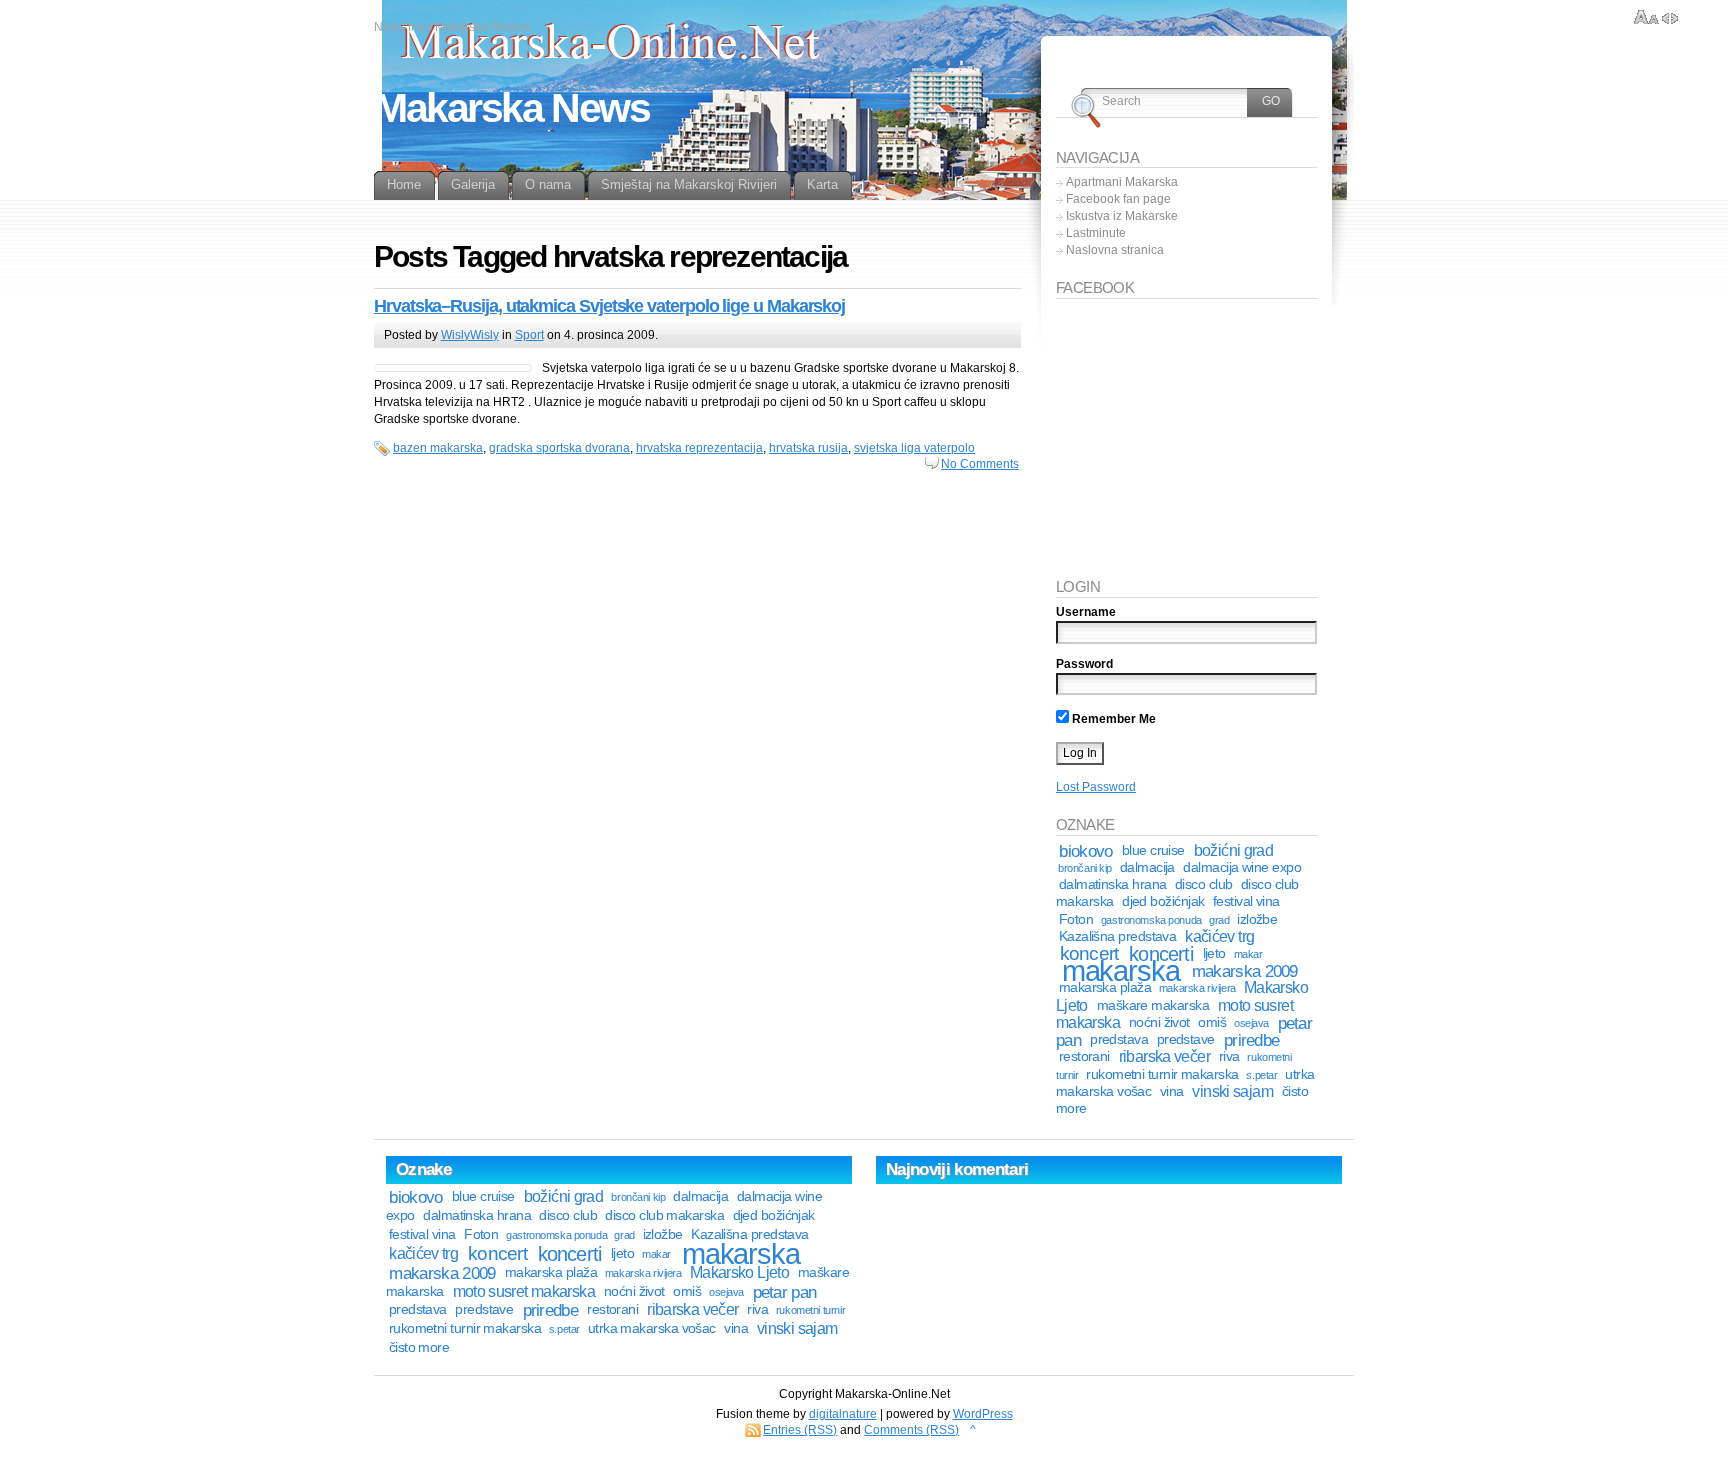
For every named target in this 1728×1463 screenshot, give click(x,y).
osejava (1251, 1023)
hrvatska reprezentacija (699, 448)
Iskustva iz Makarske (1122, 216)
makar (1248, 954)
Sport (529, 335)
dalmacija (1147, 867)
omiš (1212, 1022)
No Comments (980, 464)
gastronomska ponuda (1151, 920)
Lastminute (1096, 233)
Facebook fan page (1118, 199)
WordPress (983, 1414)
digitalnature (843, 1414)
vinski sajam (1232, 1091)
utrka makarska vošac (652, 1328)
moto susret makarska (524, 1291)
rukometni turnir (810, 1310)
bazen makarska (438, 448)
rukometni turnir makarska (1162, 1074)
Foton (1076, 919)
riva (1229, 1056)
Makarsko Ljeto (739, 1272)
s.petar (1261, 1075)
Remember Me (1112, 719)
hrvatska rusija (808, 448)
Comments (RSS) (911, 1430)
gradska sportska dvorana (559, 448)
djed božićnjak (1163, 901)
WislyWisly (470, 335)
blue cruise (1153, 850)
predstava (1119, 1039)
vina (1172, 1091)
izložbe (1257, 919)
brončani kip (1085, 868)
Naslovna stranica (1115, 250)
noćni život (1159, 1022)
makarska (1121, 970)
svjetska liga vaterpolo (914, 448)
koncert (497, 1253)
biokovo (1085, 851)
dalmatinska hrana (1113, 884)
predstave (1186, 1039)
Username (1086, 612)
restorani (1084, 1056)
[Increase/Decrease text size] (1646, 18)
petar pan (785, 1292)
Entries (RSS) (800, 1430)
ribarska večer (1164, 1056)
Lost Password (1096, 787)
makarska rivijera (1197, 988)
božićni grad (1233, 850)
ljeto (1214, 953)
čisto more (419, 1347)
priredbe (1251, 1040)
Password (1084, 664)
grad (1219, 920)
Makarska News (511, 108)
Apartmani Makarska (1122, 182)
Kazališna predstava (1118, 936)
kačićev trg (1219, 936)
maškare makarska (1153, 1005)
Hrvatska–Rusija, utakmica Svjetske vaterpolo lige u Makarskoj (609, 306)
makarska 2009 (1245, 971)
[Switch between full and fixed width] (1670, 18)
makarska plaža (1105, 987)
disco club (1204, 884)
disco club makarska (664, 1215)
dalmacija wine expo (1242, 867)
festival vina (1246, 901)
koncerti (570, 1254)
